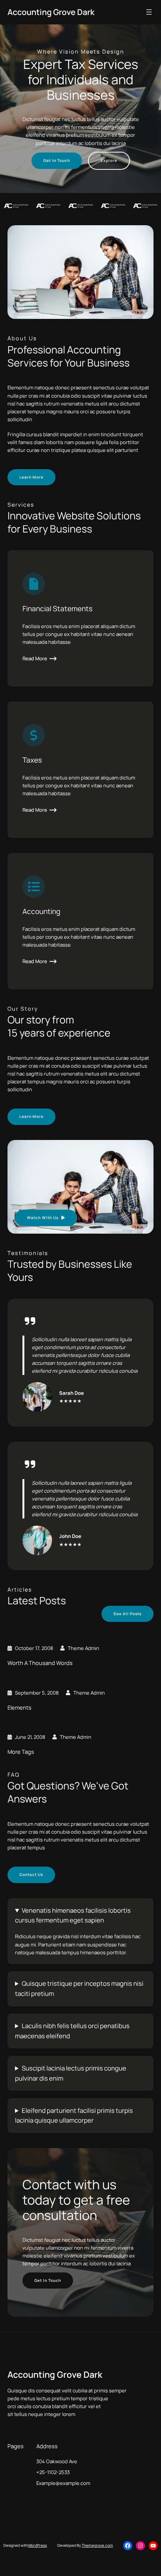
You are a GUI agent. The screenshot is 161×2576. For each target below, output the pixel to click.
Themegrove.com (97, 2545)
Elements (19, 1708)
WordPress (37, 2545)
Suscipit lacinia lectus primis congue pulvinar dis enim (71, 2073)
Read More (35, 658)
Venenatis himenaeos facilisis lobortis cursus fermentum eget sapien (73, 1915)
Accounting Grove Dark (51, 12)
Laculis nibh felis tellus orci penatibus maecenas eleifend (72, 2031)
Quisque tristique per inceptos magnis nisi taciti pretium (79, 1988)
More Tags (21, 1752)
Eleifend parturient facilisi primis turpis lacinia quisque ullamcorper (74, 2115)
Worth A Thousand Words (40, 1663)
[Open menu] (149, 12)
